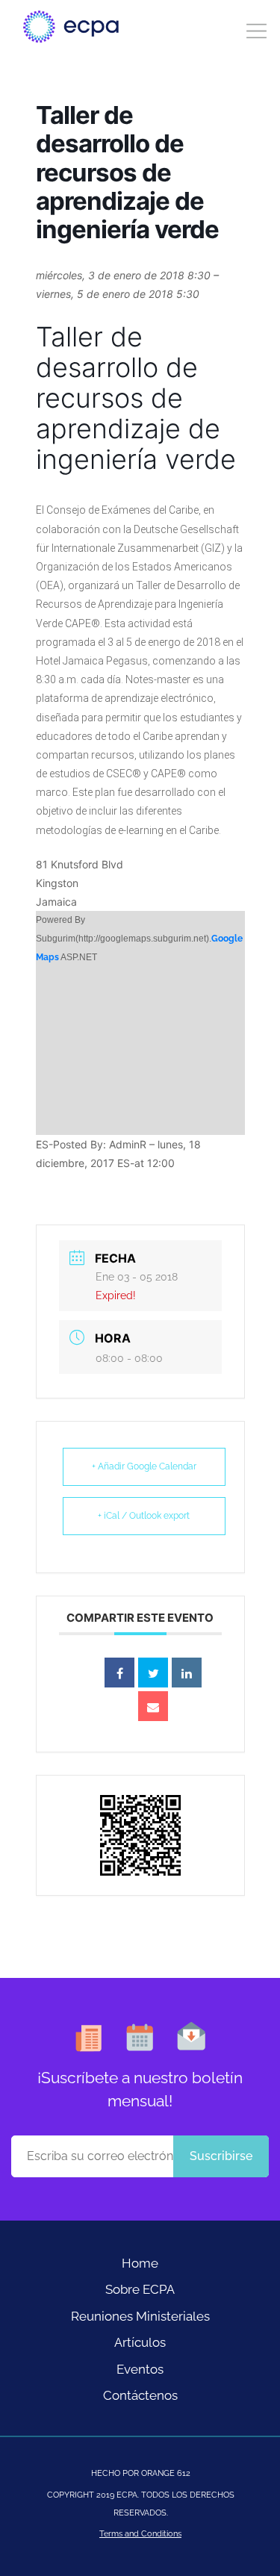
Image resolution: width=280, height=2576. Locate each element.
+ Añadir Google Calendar (144, 1466)
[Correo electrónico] (153, 1706)
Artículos (140, 2342)
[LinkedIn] (187, 1673)
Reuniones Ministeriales (140, 2316)
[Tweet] (153, 1673)
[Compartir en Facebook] (119, 1673)
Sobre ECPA (140, 2289)
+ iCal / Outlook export (144, 1516)
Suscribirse (221, 2156)
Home (140, 2263)
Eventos (140, 2369)
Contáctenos (140, 2395)
